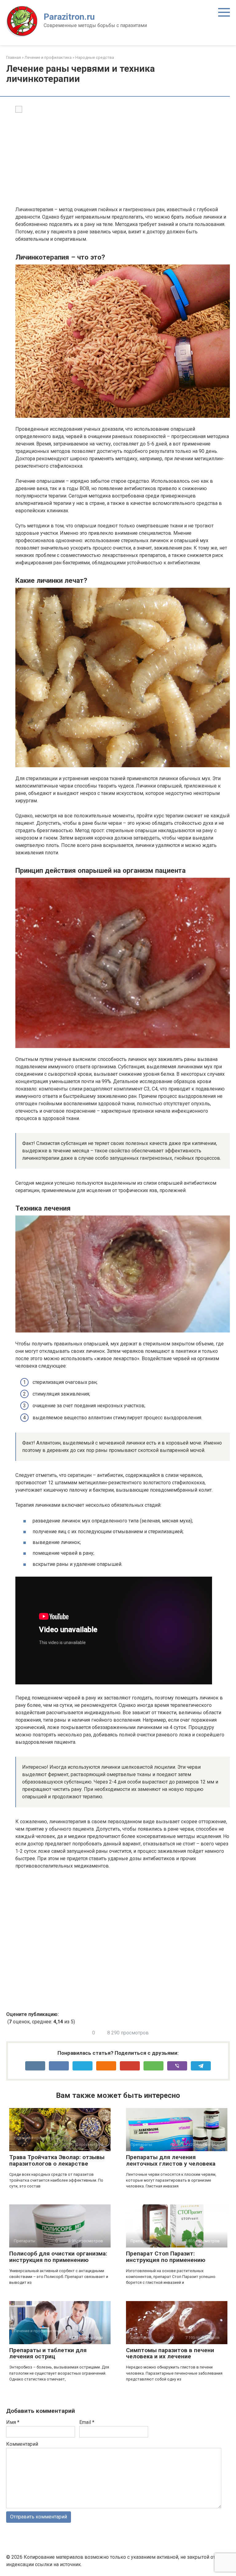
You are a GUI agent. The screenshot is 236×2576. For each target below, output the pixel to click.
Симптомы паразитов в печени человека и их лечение (170, 2353)
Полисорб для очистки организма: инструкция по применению (58, 2257)
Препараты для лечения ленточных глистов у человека (171, 2160)
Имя (13, 2422)
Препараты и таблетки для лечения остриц (48, 2353)
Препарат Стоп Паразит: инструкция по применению (166, 2257)
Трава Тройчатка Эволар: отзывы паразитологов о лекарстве (57, 2160)
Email (87, 2422)
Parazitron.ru (69, 17)
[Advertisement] (123, 160)
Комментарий (22, 2444)
